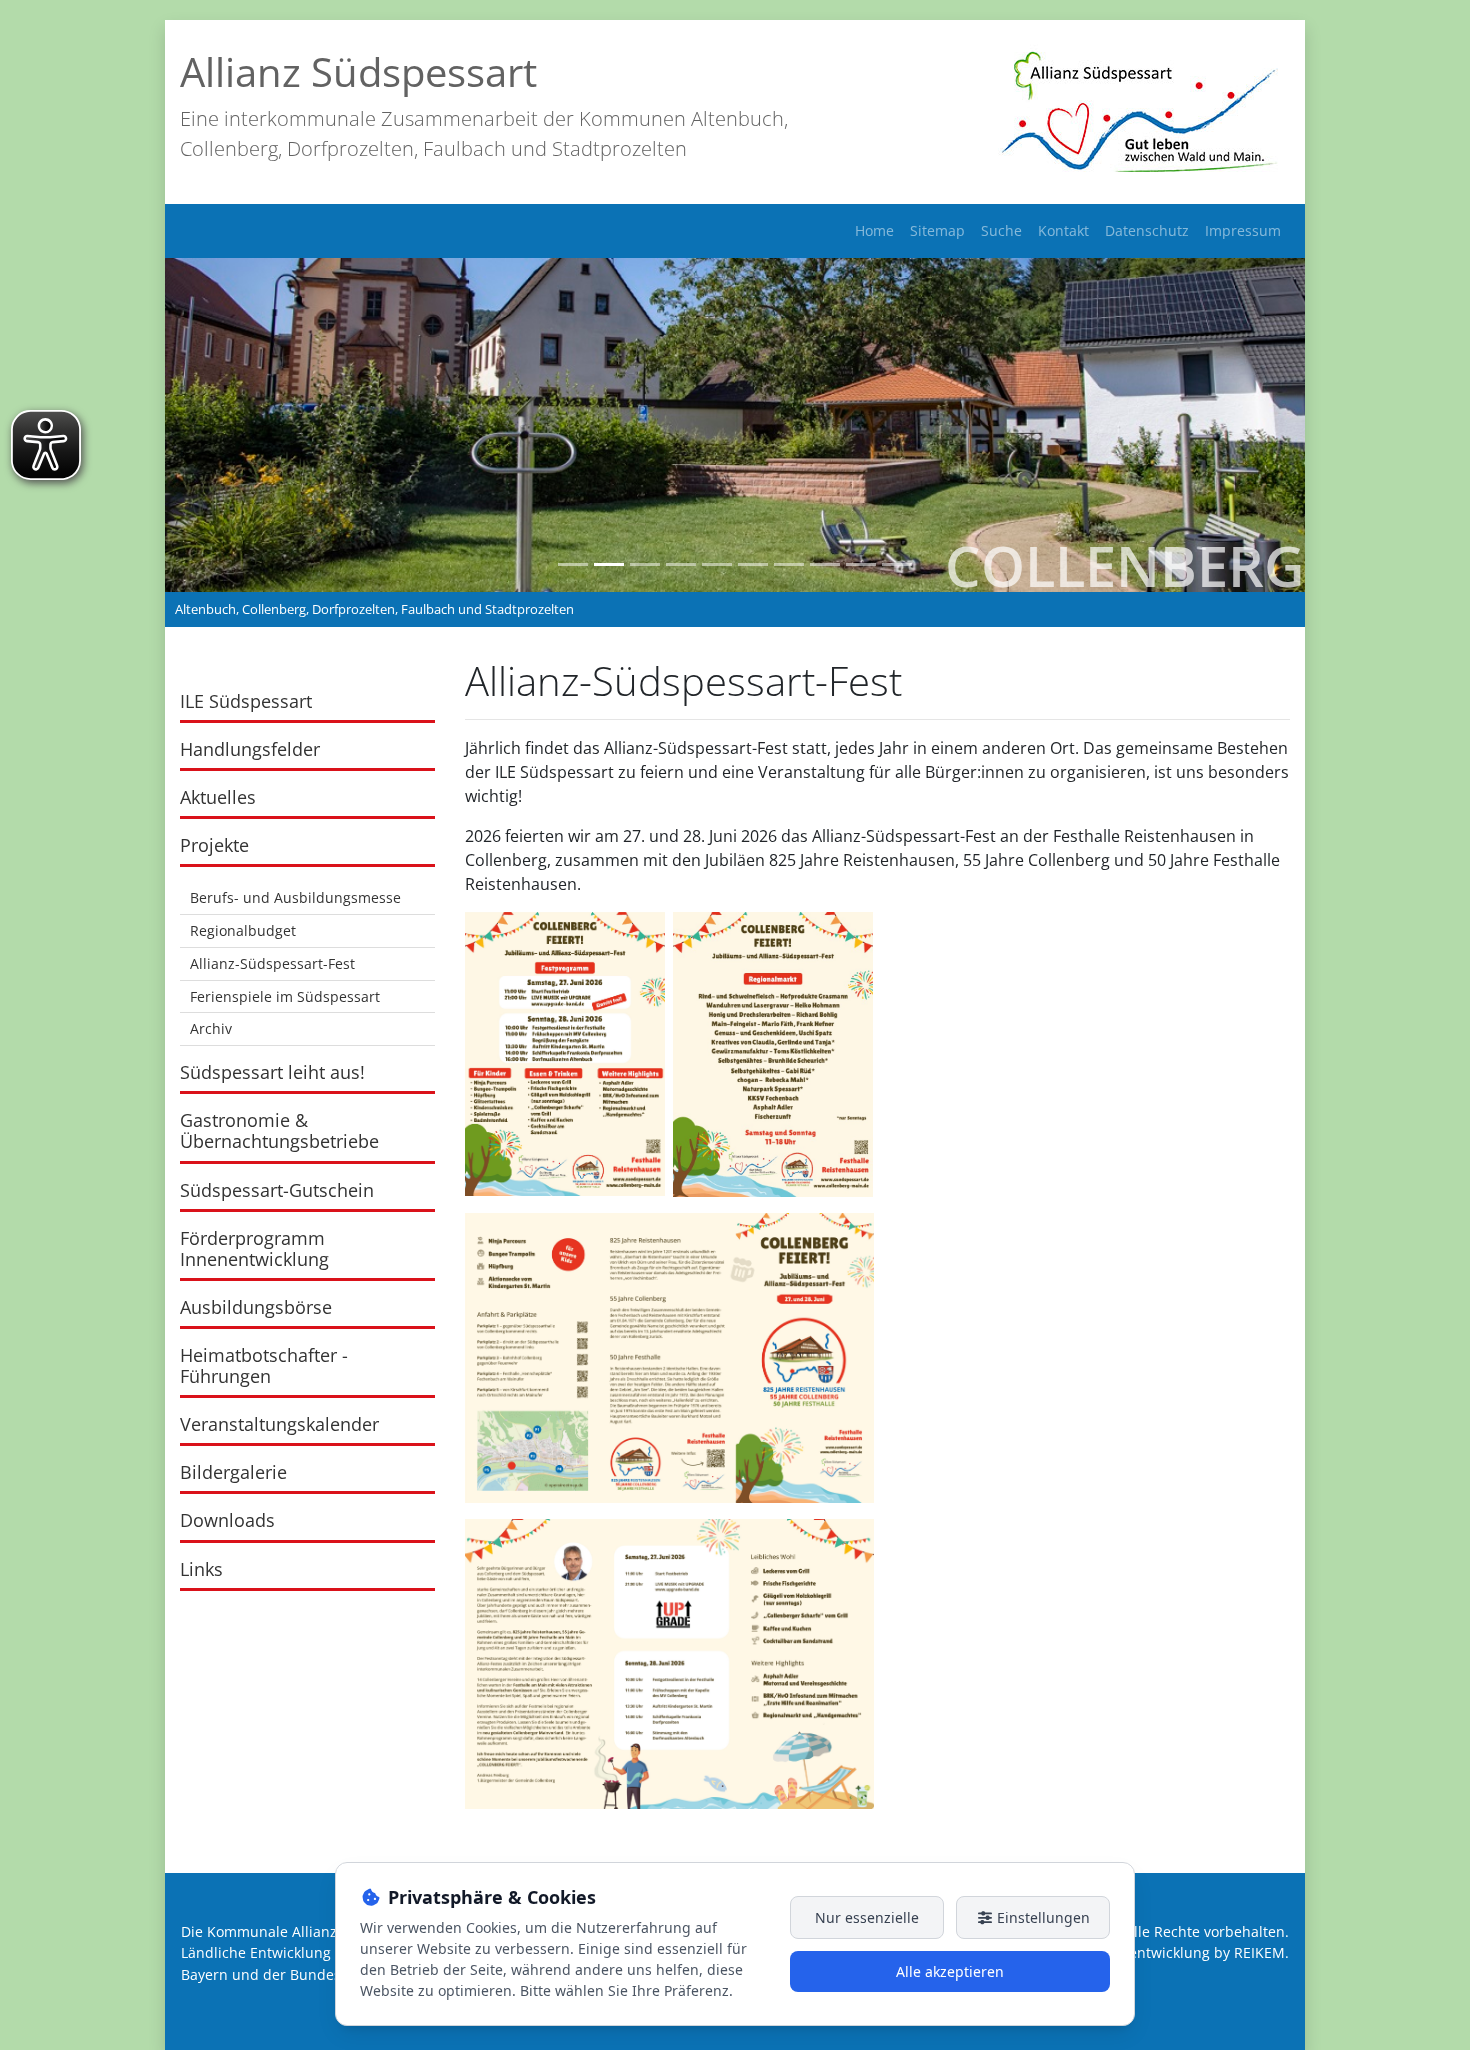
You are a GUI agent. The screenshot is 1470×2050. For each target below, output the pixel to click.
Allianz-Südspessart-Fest (272, 963)
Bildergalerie (233, 1472)
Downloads (227, 1520)
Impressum (1243, 230)
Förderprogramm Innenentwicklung (254, 1248)
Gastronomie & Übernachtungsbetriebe (279, 1130)
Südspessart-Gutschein (277, 1190)
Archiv (211, 1028)
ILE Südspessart (246, 701)
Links (201, 1569)
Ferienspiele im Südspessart (285, 996)
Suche (1001, 230)
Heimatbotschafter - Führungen (264, 1365)
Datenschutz (1147, 230)
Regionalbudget (243, 930)
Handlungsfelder (250, 749)
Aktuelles (218, 797)
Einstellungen (1041, 1917)
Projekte (214, 845)
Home (874, 230)
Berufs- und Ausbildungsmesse (295, 897)
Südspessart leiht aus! (272, 1072)
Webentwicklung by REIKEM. (1194, 1952)
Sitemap (937, 230)
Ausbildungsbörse (256, 1307)
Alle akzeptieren (950, 1971)
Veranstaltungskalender (279, 1424)
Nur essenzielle (867, 1917)
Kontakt (1063, 230)
